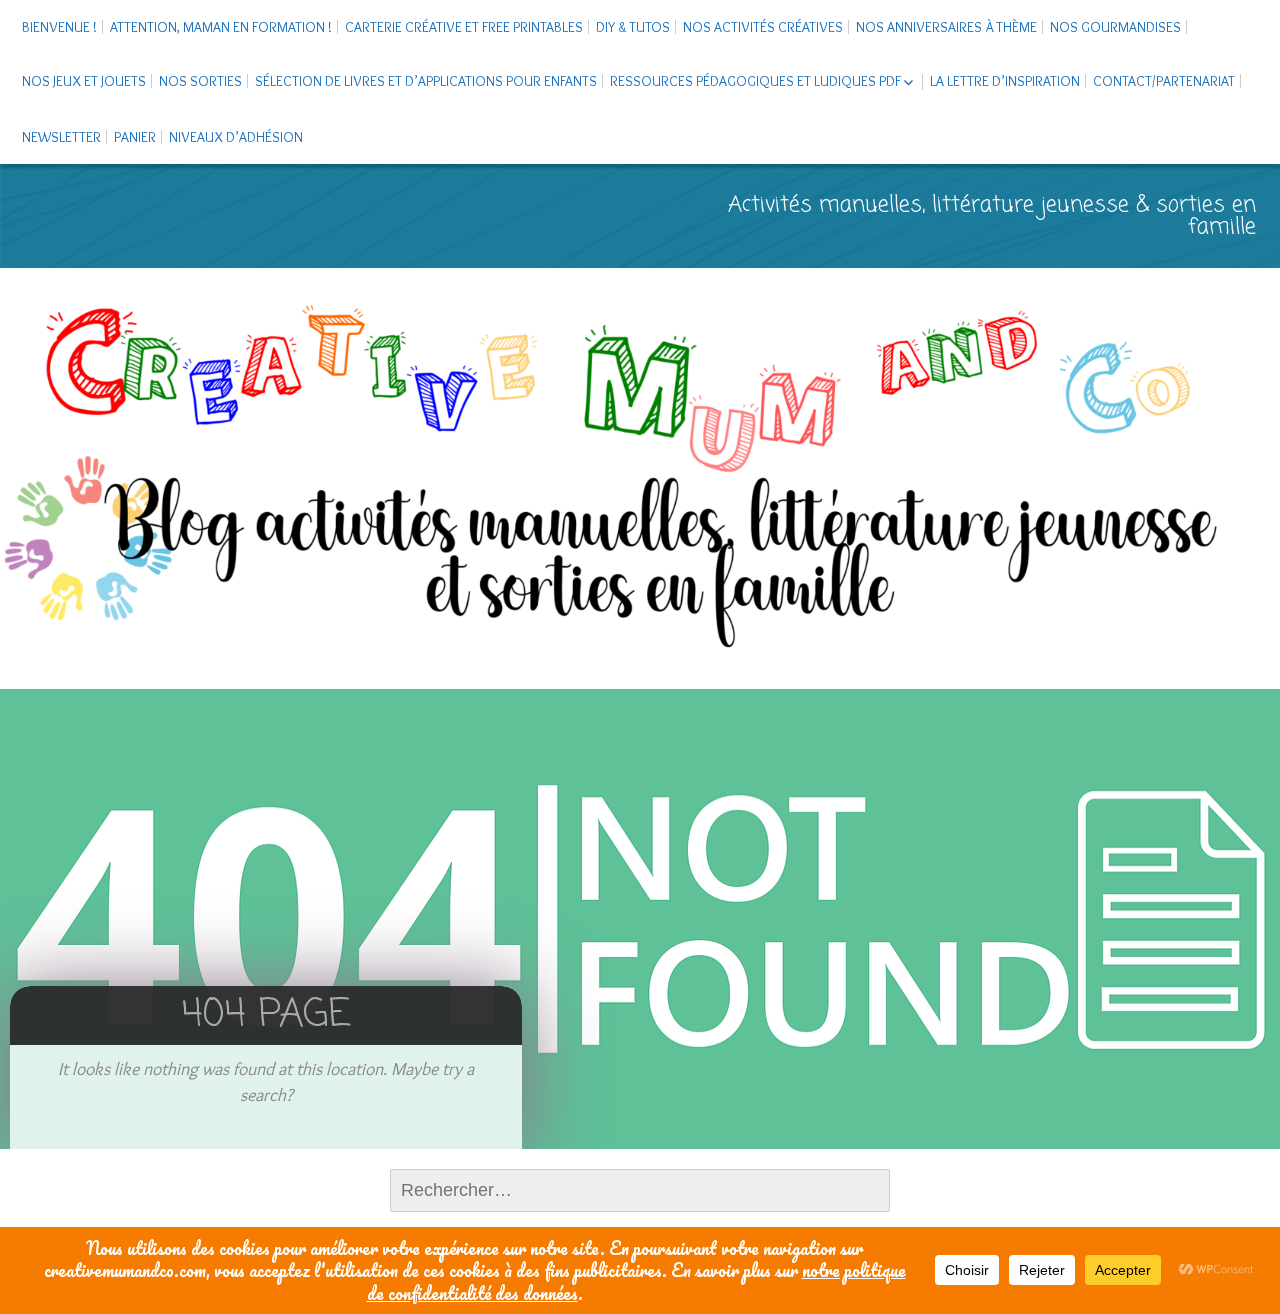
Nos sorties (200, 81)
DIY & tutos (633, 27)
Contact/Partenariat (1164, 81)
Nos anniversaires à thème (946, 27)
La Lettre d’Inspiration (1005, 81)
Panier (135, 137)
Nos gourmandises (1115, 27)
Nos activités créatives (763, 27)
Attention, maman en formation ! (221, 27)
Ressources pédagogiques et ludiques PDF (755, 81)
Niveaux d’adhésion (236, 137)
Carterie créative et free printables (464, 27)
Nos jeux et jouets (84, 81)
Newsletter (61, 137)
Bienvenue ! (59, 27)
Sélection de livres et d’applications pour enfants (426, 81)
